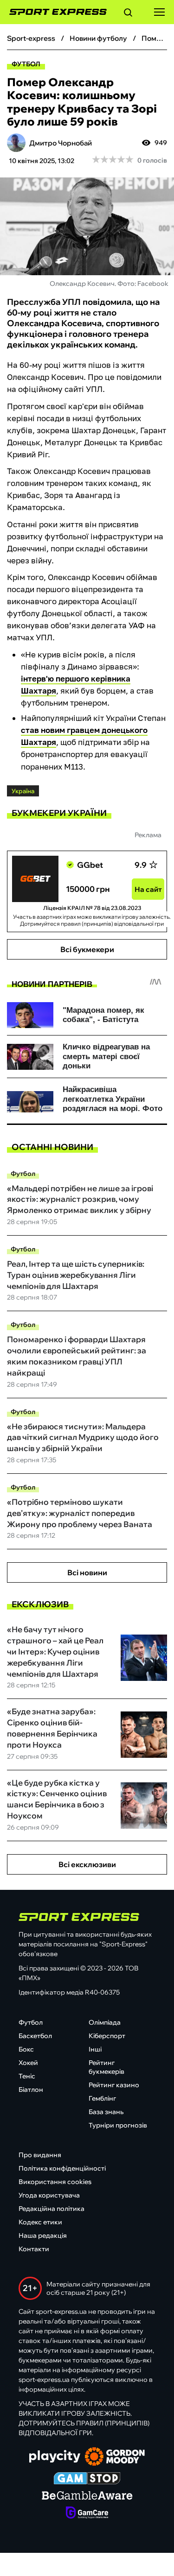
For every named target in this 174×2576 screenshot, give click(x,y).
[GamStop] (87, 2479)
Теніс (27, 2076)
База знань (106, 2112)
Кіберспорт (107, 2036)
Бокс (26, 2049)
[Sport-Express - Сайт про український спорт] (53, 12)
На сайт (148, 889)
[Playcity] (55, 2457)
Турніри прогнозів (118, 2125)
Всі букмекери (87, 949)
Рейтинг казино (114, 2085)
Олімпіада (105, 2022)
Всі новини (87, 1572)
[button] (128, 14)
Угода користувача (49, 2195)
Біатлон (31, 2090)
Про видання (40, 2155)
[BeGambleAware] (87, 2496)
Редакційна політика (52, 2209)
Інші (95, 2049)
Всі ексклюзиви (87, 1864)
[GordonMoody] (115, 2457)
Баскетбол (35, 2036)
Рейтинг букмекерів (106, 2067)
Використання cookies (55, 2182)
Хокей (28, 2063)
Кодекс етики (40, 2222)
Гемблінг (102, 2098)
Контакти (34, 2249)
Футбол (26, 64)
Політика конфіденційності (62, 2168)
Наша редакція (43, 2235)
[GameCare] (87, 2513)
